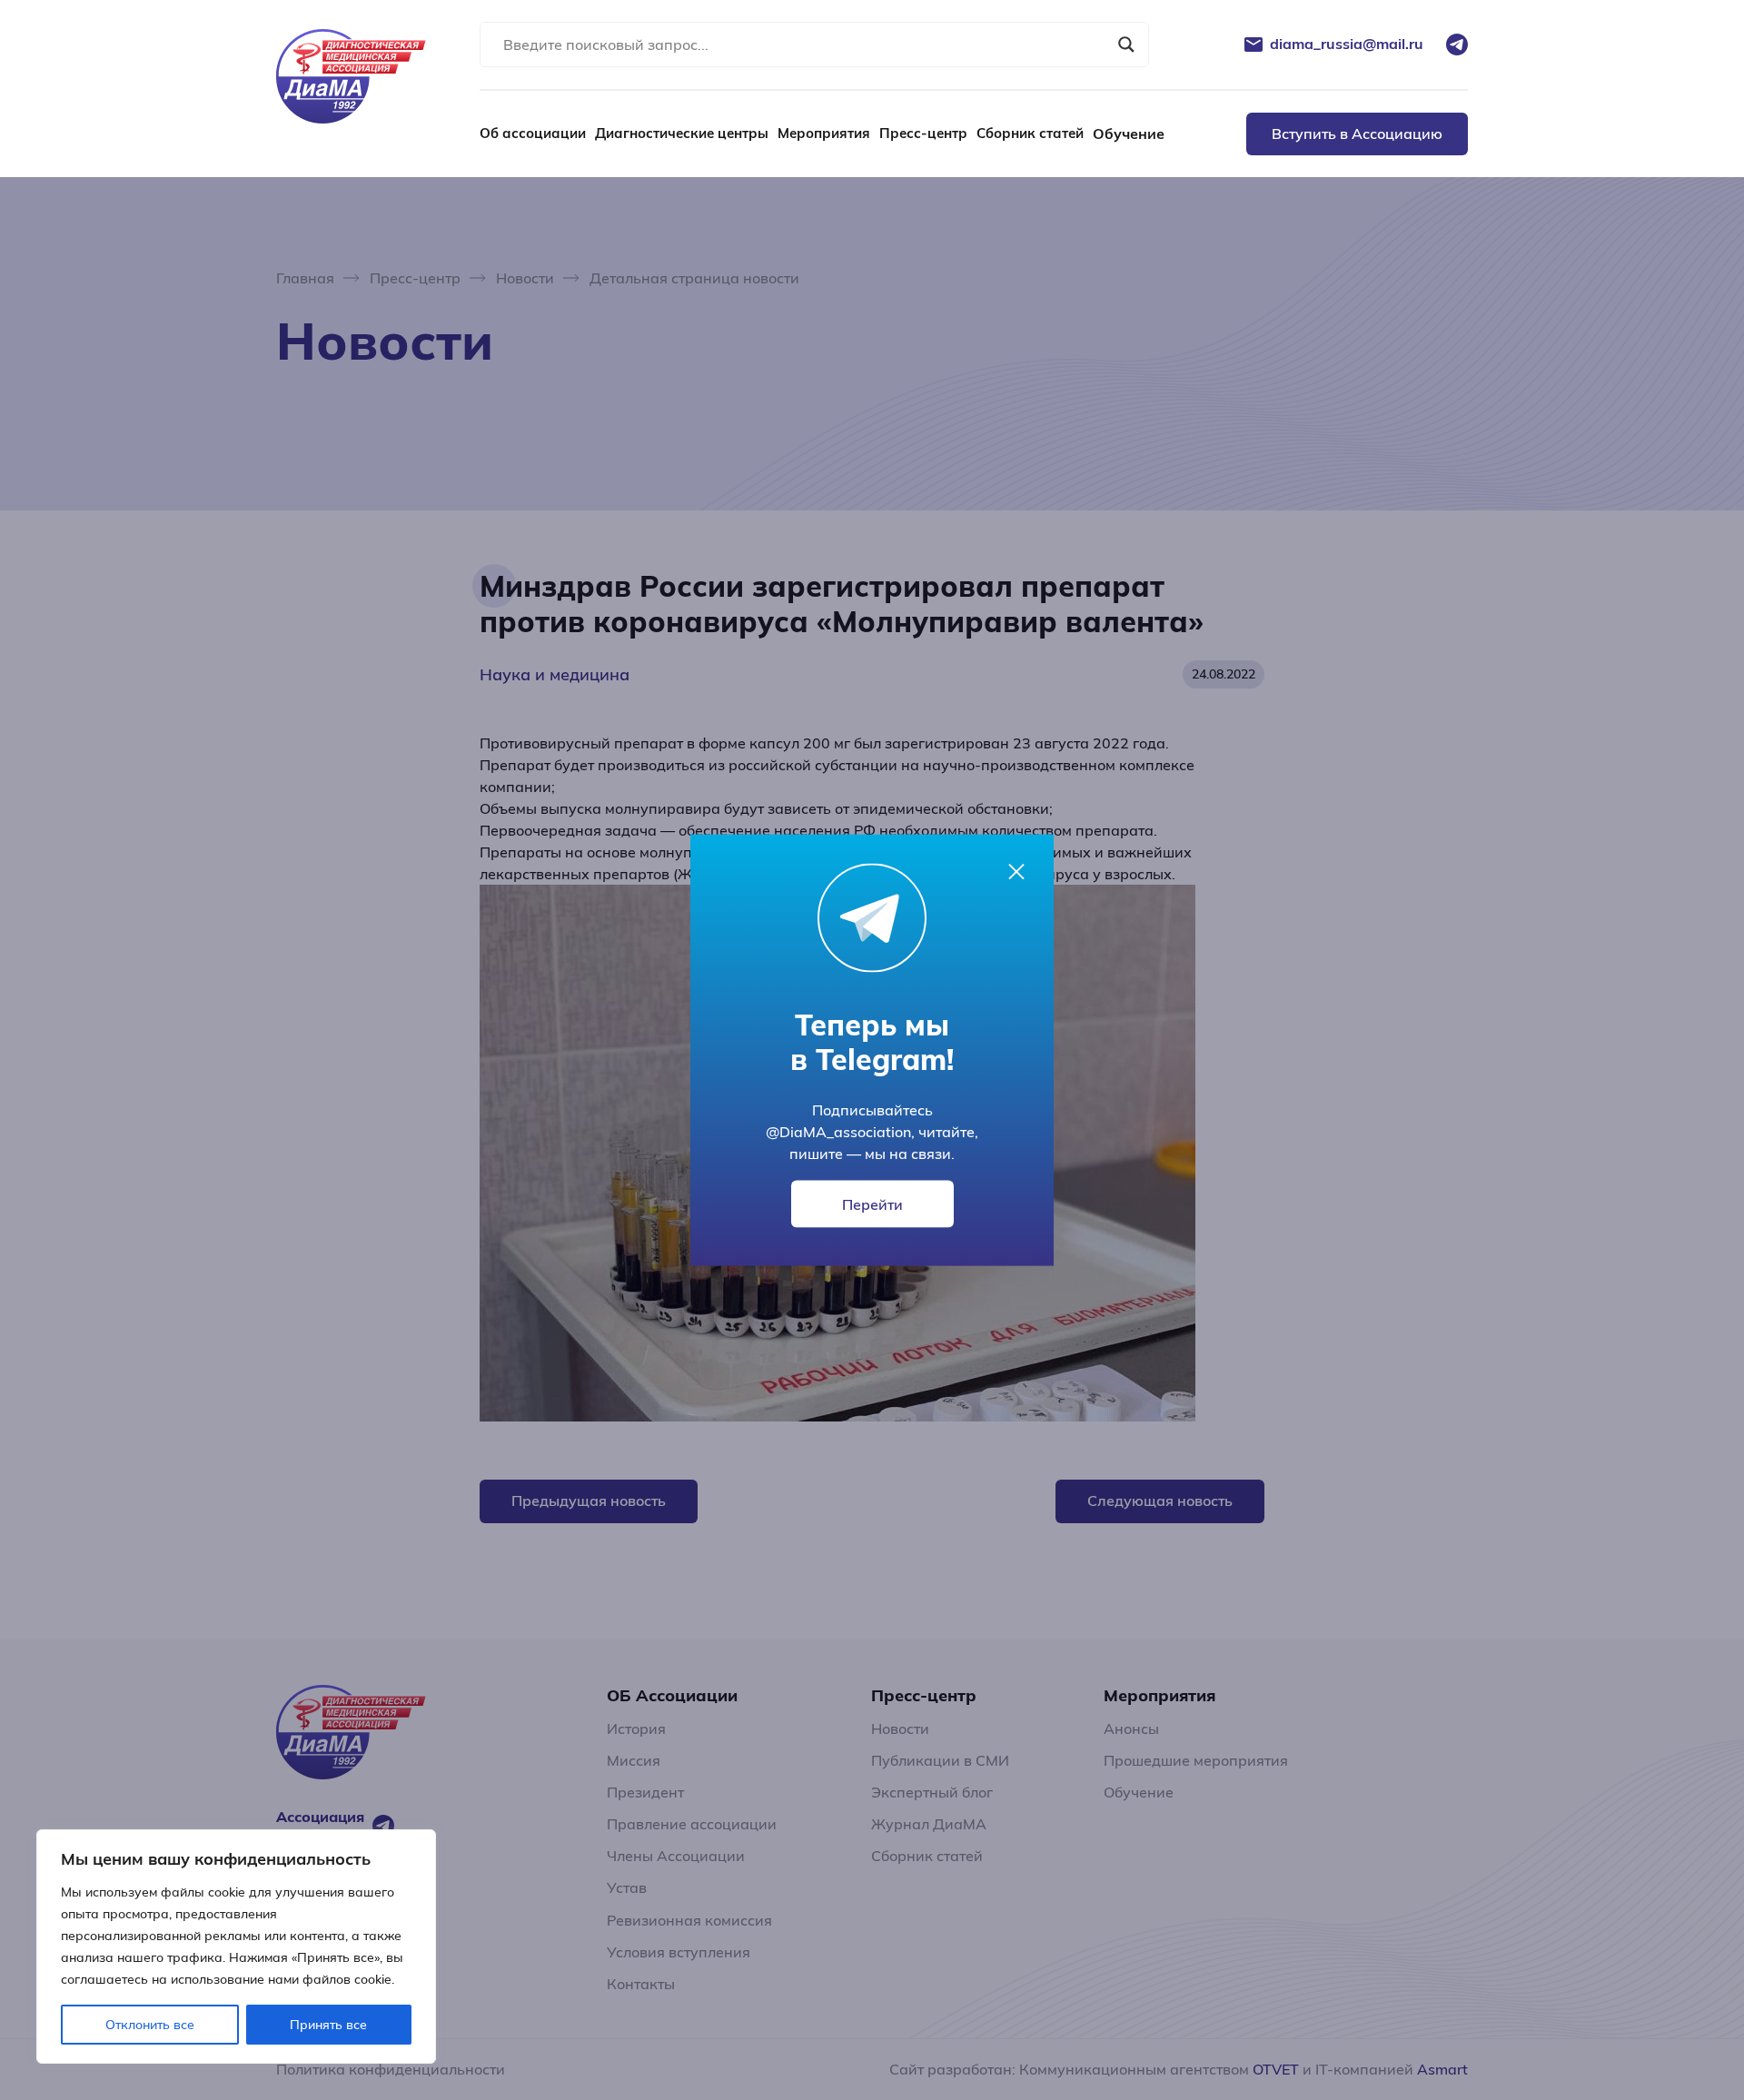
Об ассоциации (533, 133)
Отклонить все (150, 2025)
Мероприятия (824, 133)
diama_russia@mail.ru (1347, 44)
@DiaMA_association (838, 1131)
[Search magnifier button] (1126, 45)
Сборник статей (1030, 133)
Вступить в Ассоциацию (1357, 134)
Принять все (328, 2025)
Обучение (1129, 134)
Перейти (872, 1204)
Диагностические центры (682, 133)
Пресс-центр (923, 133)
